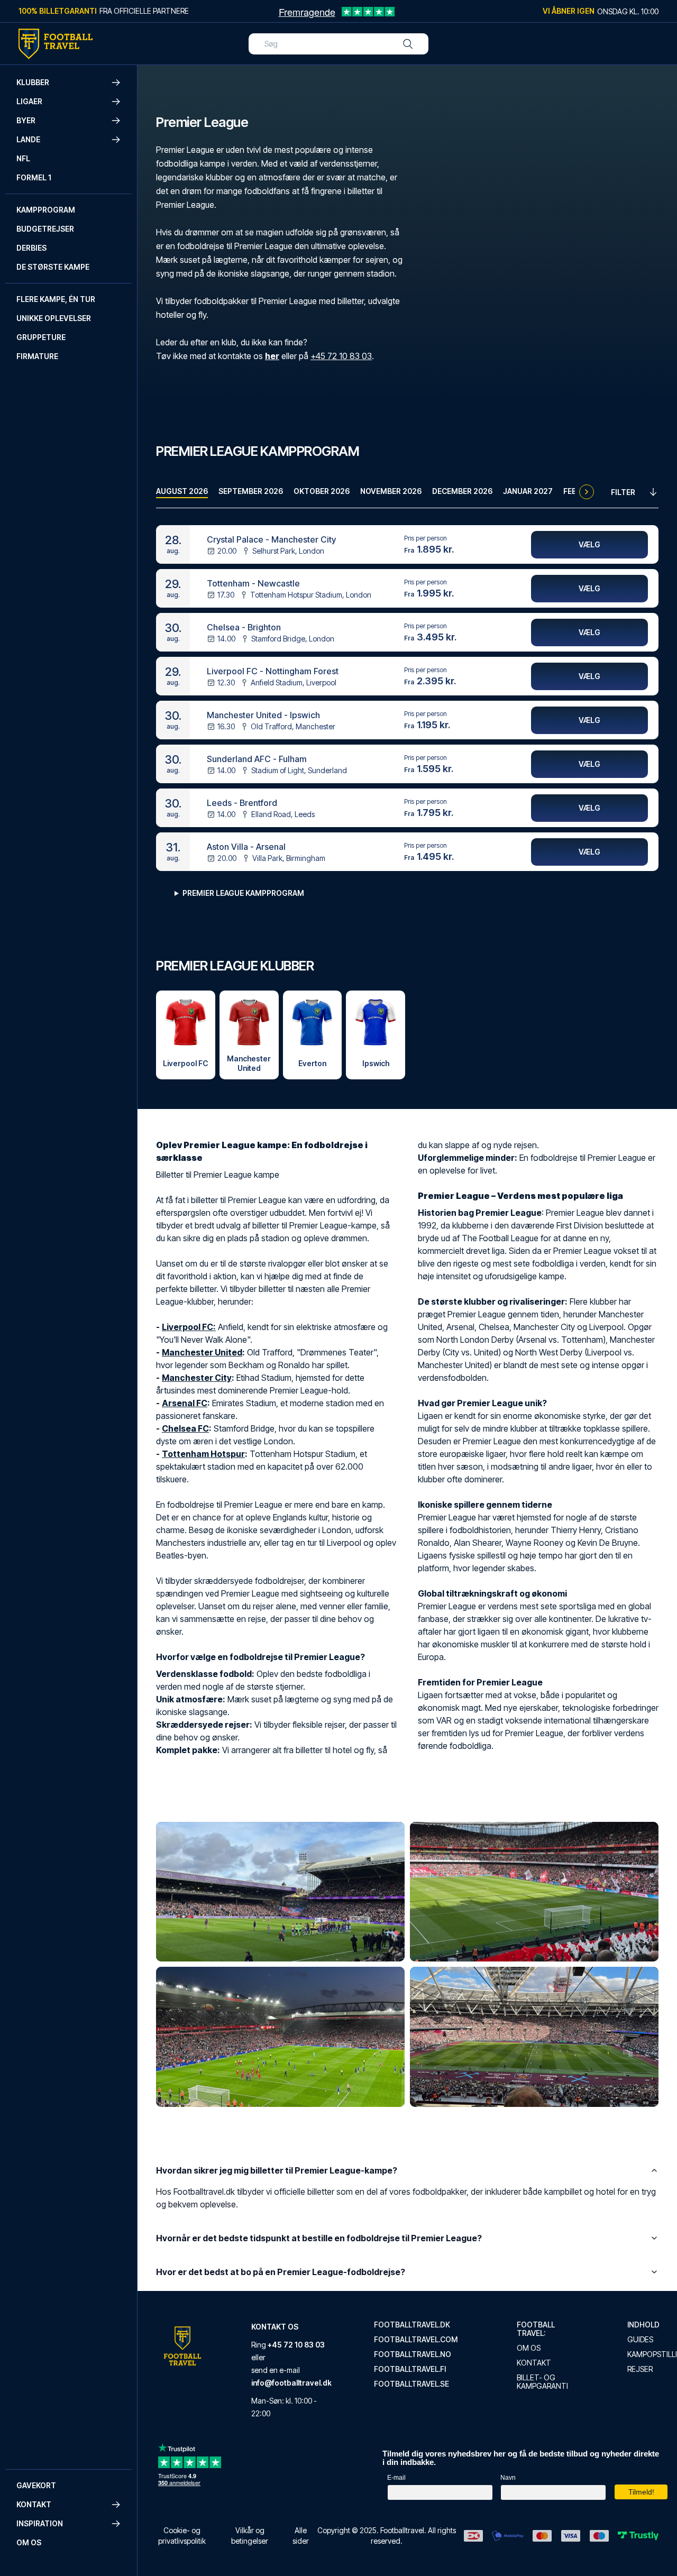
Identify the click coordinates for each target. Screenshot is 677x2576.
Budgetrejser (45, 229)
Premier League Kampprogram (243, 893)
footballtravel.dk (412, 2325)
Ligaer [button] (29, 101)
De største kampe (53, 267)
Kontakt (534, 2363)
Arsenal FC (185, 1403)
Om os (29, 2542)
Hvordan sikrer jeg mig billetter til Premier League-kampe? (277, 2170)
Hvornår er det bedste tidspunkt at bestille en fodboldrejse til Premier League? (319, 2238)
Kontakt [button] (34, 2504)
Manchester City (197, 1378)
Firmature (37, 356)
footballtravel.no (413, 2354)
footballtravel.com (416, 2340)
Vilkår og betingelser (250, 2536)
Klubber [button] (33, 82)
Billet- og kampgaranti (542, 2382)
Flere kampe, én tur (56, 299)
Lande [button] (28, 139)
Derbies (31, 248)
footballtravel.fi (410, 2369)
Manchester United (202, 1352)
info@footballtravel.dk (291, 2383)
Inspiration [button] (40, 2523)
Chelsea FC (185, 1428)
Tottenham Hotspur (203, 1454)
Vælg (589, 544)
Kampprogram (46, 210)
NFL (23, 158)
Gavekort (36, 2485)
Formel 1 (34, 177)
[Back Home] (56, 44)
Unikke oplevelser (54, 318)
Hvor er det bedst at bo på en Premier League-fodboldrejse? (281, 2272)
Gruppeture (41, 337)
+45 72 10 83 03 (341, 356)
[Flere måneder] (587, 492)
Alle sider (301, 2536)
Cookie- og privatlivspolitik (182, 2536)
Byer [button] (26, 120)
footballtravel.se (411, 2384)
